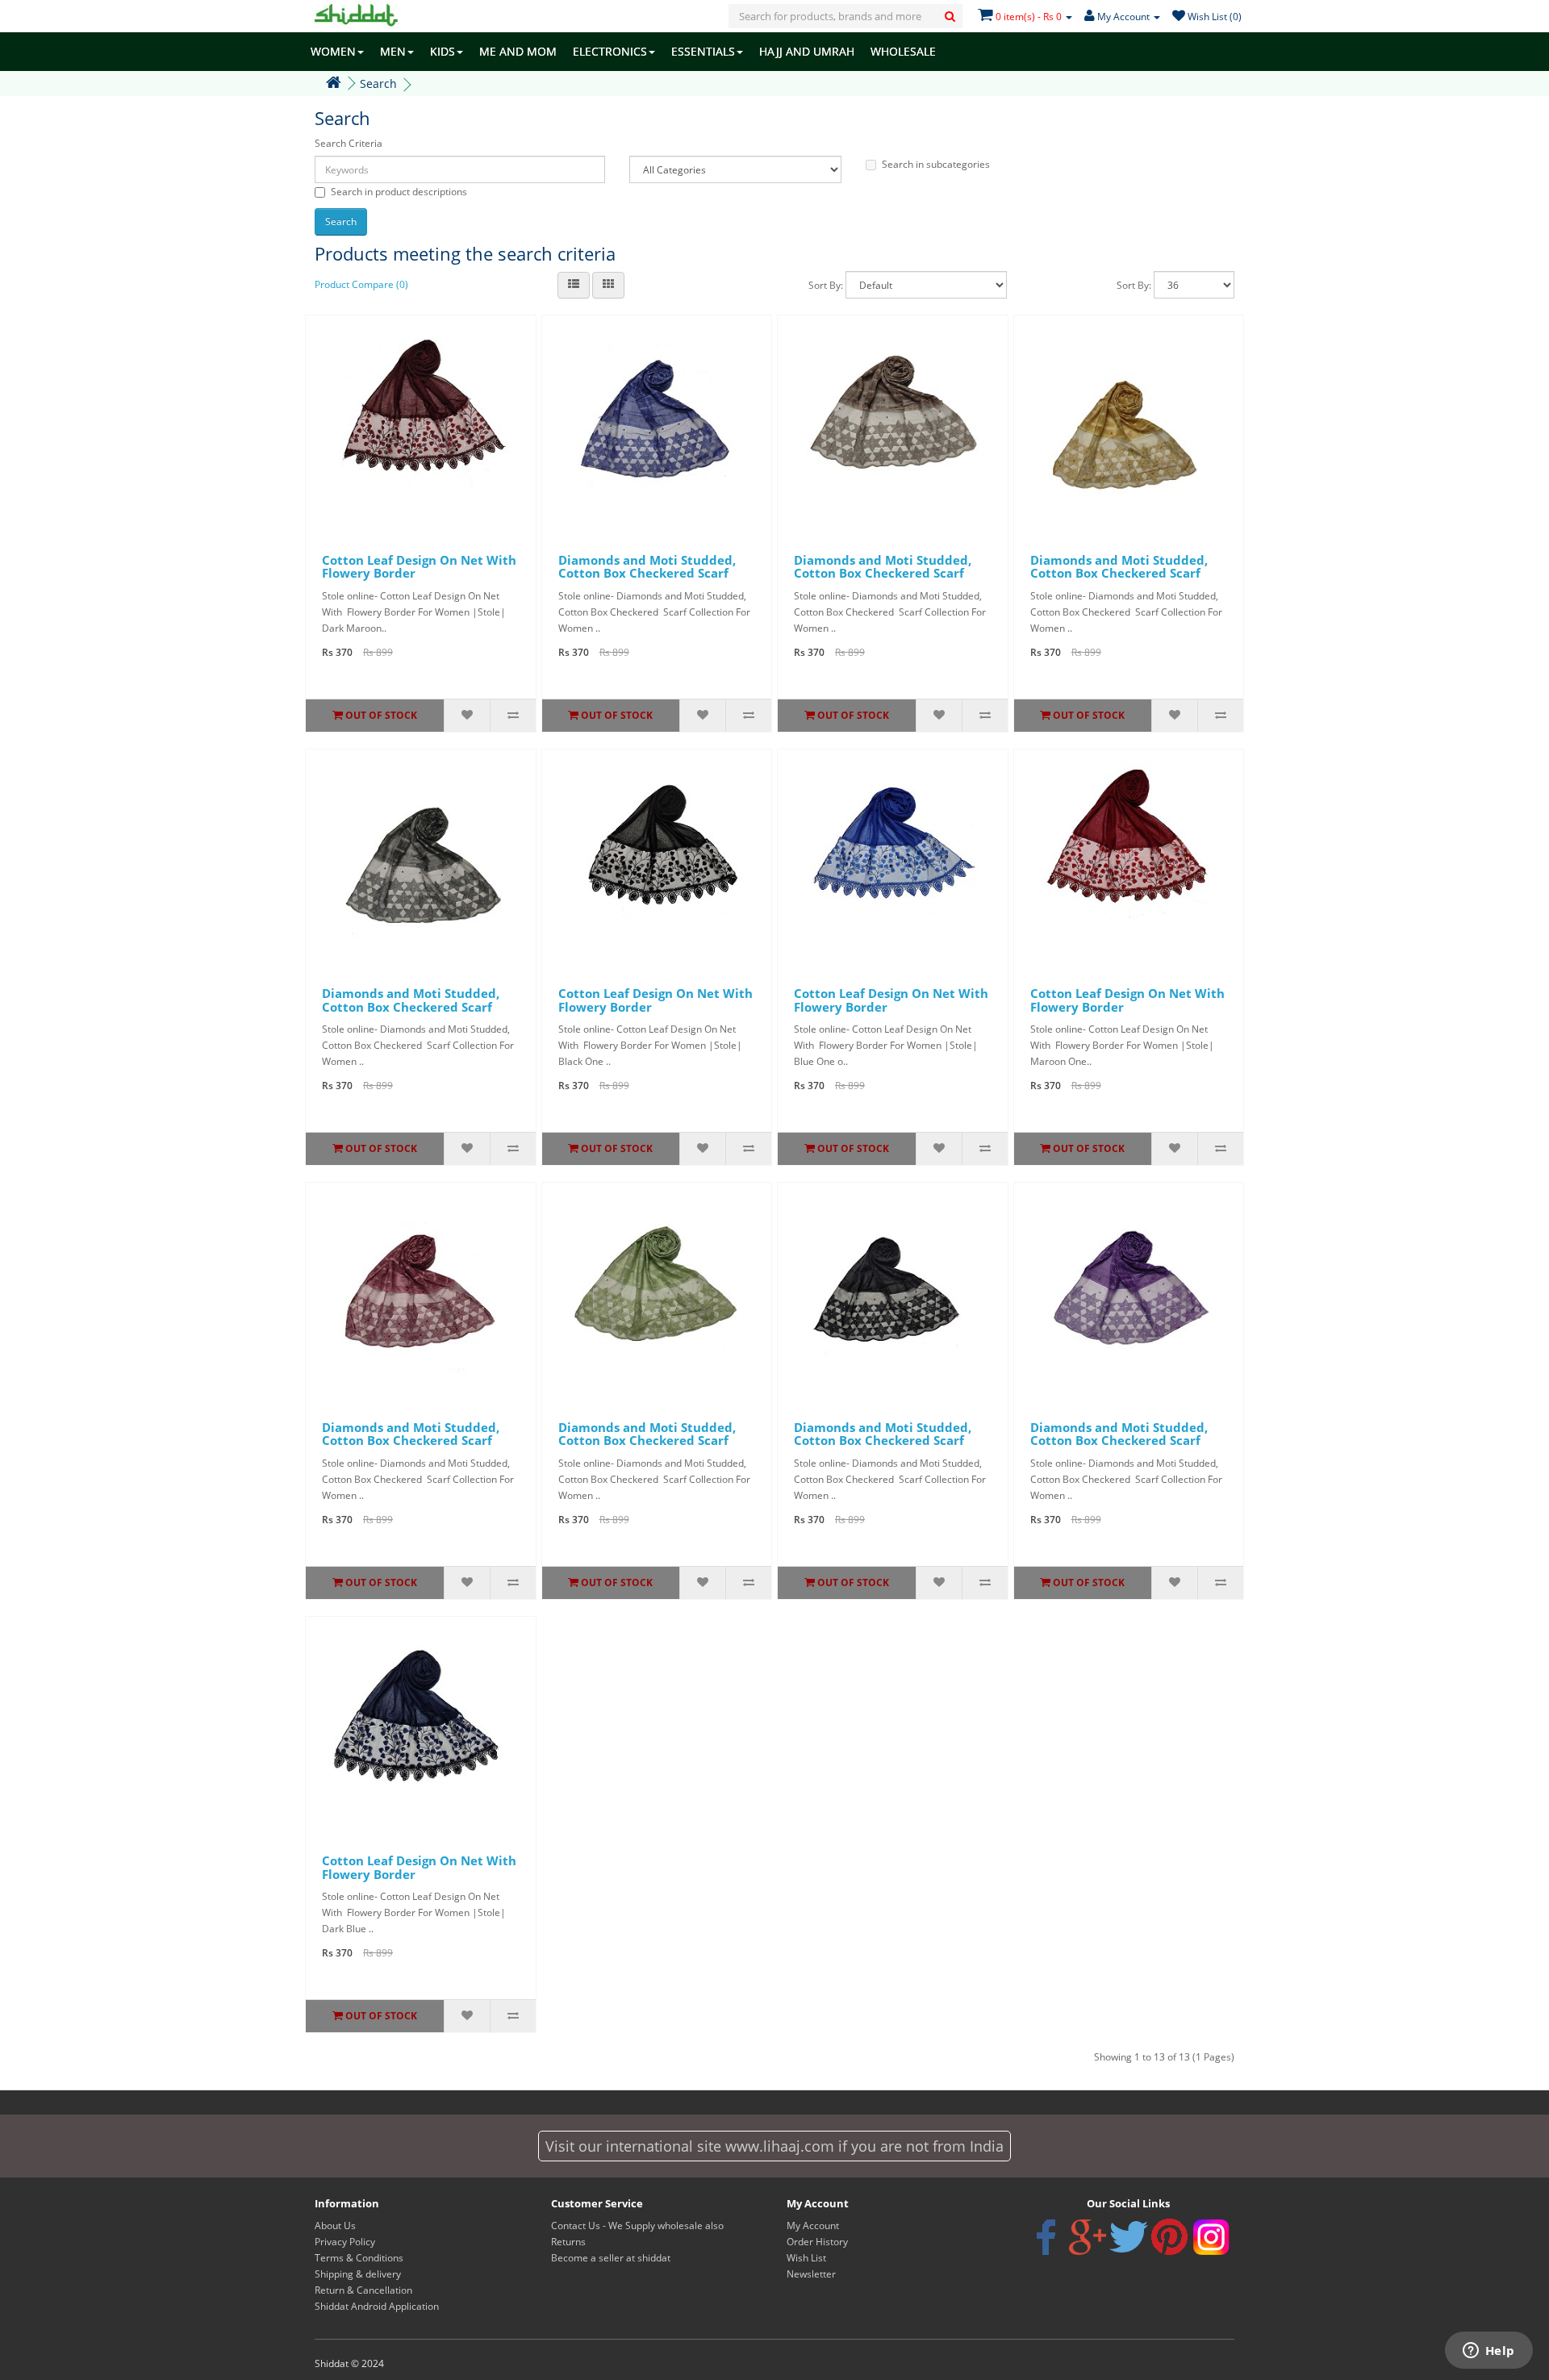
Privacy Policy (345, 2242)
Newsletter (811, 2274)
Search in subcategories (936, 164)
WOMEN (333, 51)
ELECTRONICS (610, 51)
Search (378, 84)
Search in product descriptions (399, 192)
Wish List (806, 2258)
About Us (335, 2226)
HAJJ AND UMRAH (807, 51)
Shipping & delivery (358, 2274)
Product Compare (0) (361, 284)
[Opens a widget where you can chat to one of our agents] (1488, 2352)
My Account (813, 2226)
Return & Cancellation (363, 2290)
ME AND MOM (518, 51)
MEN (393, 51)
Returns (568, 2242)
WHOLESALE (903, 51)
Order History (817, 2242)
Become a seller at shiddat (611, 2258)
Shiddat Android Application (377, 2306)
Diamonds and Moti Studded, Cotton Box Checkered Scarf (647, 567)
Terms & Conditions (359, 2258)
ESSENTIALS (703, 51)
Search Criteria (349, 143)
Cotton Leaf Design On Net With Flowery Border (419, 567)
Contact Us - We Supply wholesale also (637, 2226)
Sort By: (826, 285)
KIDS (443, 51)
